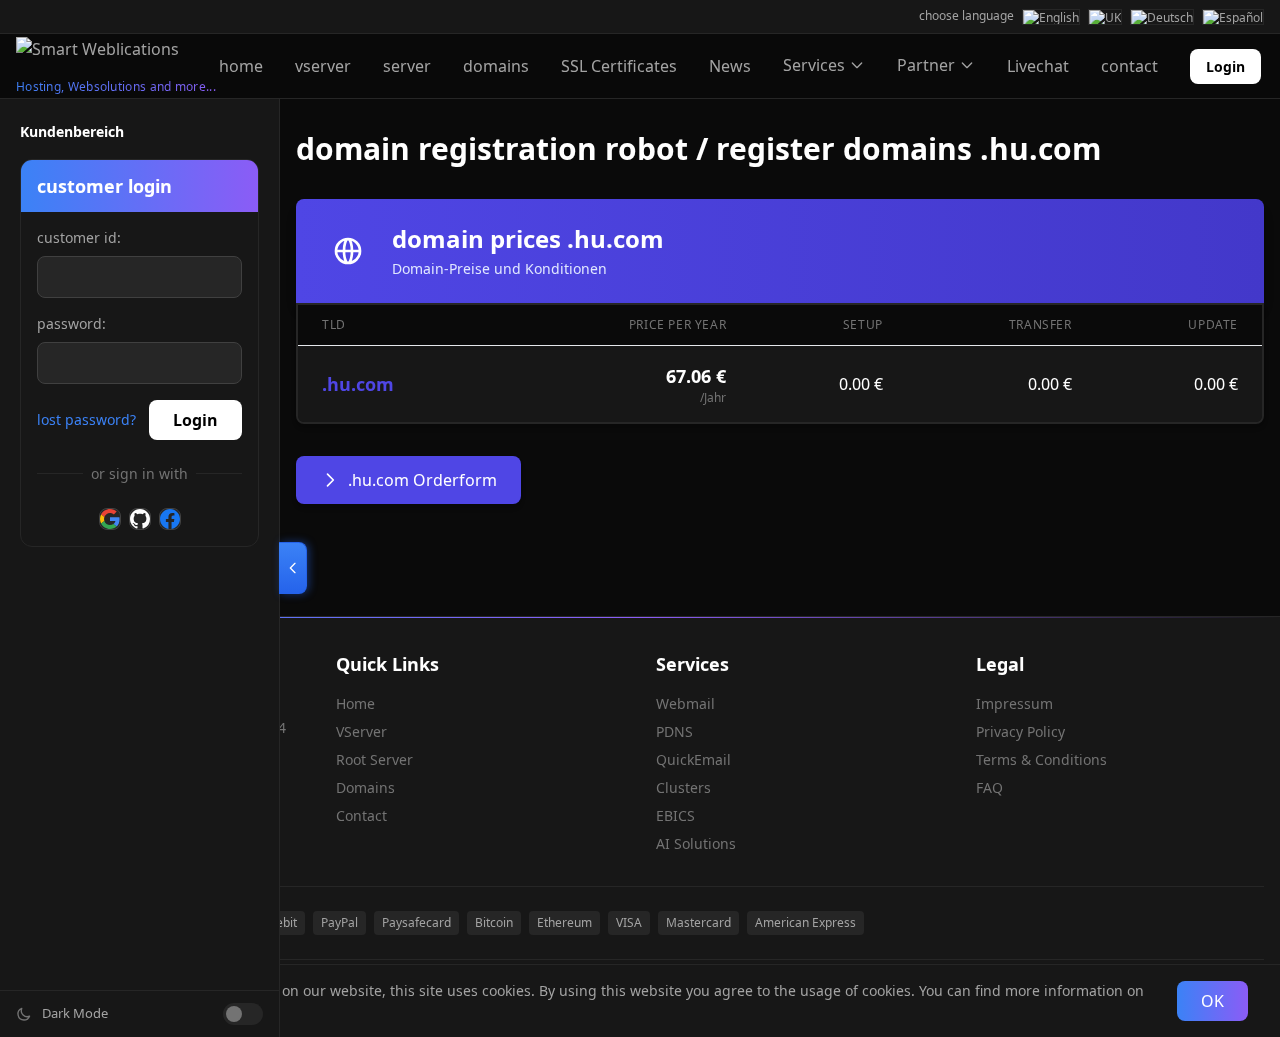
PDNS (674, 731)
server (407, 66)
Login (1225, 66)
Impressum (1014, 703)
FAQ (989, 787)
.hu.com (358, 384)
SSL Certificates (619, 66)
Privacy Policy (1020, 731)
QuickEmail (693, 759)
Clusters (683, 787)
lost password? (86, 419)
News (730, 66)
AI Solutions (696, 843)
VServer (361, 731)
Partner (926, 65)
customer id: (79, 237)
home (241, 66)
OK (1212, 1001)
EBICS (675, 815)
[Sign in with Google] (110, 519)
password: (71, 323)
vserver (323, 66)
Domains (365, 787)
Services (814, 65)
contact (1129, 66)
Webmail (685, 703)
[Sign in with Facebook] (170, 519)
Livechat (1038, 66)
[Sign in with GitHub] (140, 519)
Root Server (374, 759)
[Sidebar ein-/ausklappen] (293, 568)
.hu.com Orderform (422, 480)
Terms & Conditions (1041, 759)
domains (496, 66)
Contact (361, 815)
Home (355, 703)
